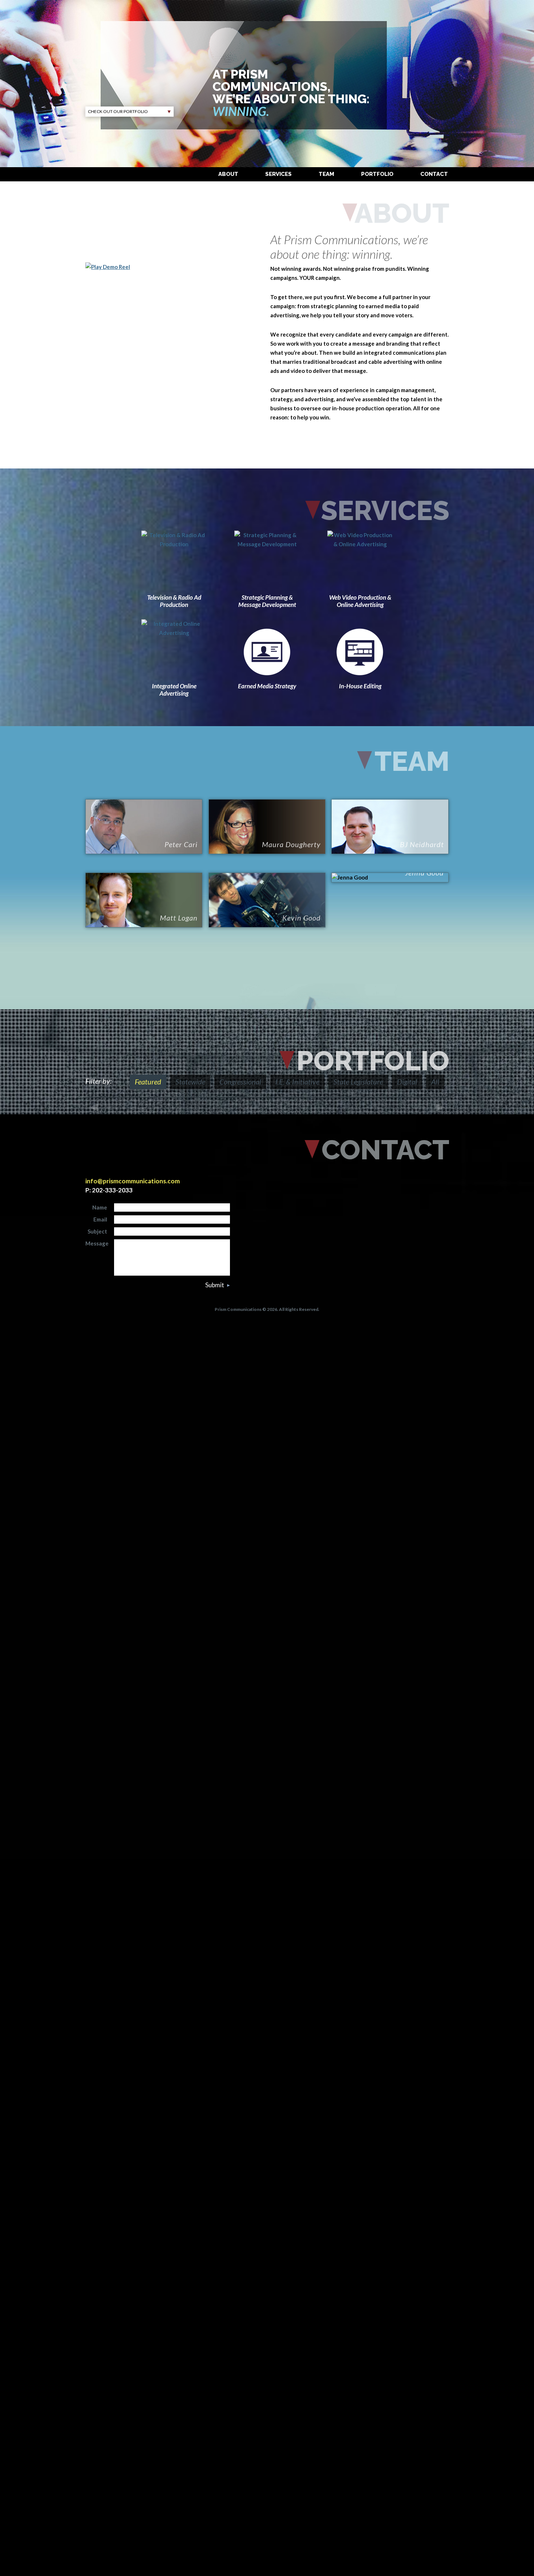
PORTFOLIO (377, 174)
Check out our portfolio (118, 111)
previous (94, 1108)
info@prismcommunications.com (133, 1181)
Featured (148, 1082)
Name (100, 1207)
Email (100, 1219)
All (435, 1082)
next (440, 1108)
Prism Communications (159, 50)
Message (97, 1243)
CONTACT (434, 174)
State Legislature (358, 1082)
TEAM (326, 174)
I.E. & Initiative (297, 1082)
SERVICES (278, 174)
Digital (407, 1082)
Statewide (190, 1082)
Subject (97, 1231)
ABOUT (228, 174)
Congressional (240, 1082)
